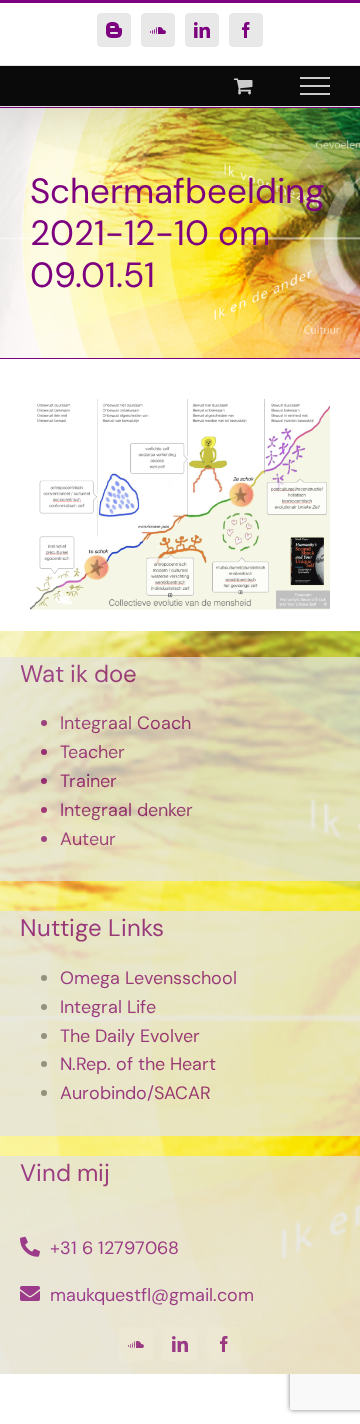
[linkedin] (180, 1344)
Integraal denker (126, 810)
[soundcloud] (136, 1344)
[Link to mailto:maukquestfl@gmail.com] (30, 1294)
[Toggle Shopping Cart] (243, 85)
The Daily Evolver (130, 1036)
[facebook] (224, 1344)
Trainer (88, 781)
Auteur (88, 839)
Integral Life (108, 1007)
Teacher (92, 752)
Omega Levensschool (148, 978)
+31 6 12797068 (114, 1248)
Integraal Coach (125, 723)
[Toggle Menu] (315, 86)
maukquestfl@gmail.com (152, 1295)
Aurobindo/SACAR (135, 1093)
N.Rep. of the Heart (138, 1064)
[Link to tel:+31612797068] (30, 1247)
